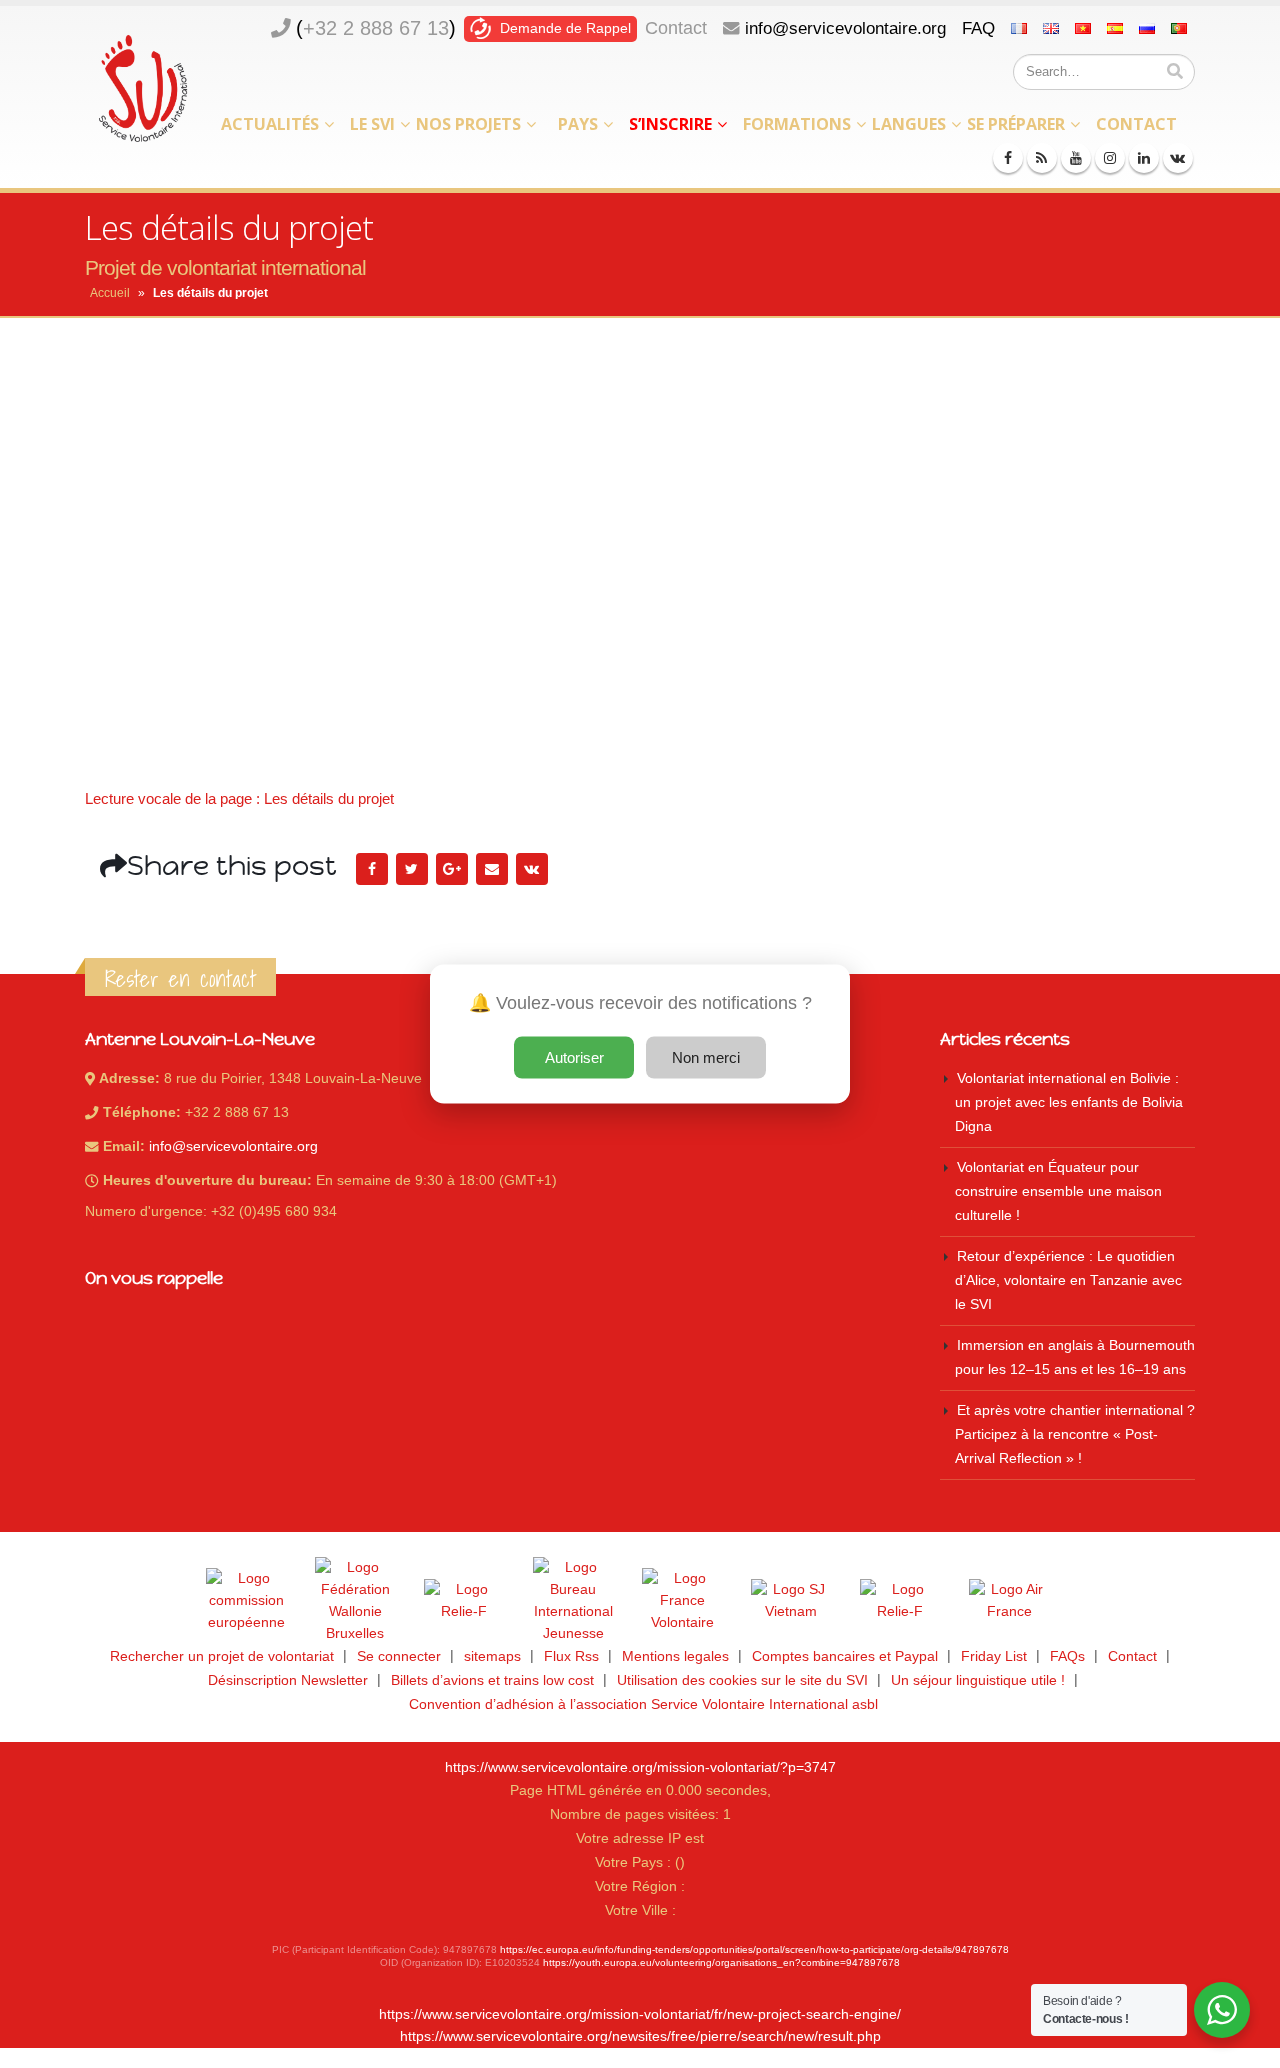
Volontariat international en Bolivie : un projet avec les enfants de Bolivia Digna (1069, 1102)
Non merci (706, 1057)
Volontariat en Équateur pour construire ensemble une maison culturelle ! (1058, 1191)
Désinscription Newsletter (288, 1680)
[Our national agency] (573, 1601)
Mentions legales (675, 1656)
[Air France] (1009, 1601)
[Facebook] (1008, 158)
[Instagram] (1110, 158)
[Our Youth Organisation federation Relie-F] (464, 1601)
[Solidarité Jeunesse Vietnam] (791, 1601)
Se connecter (399, 1656)
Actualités (270, 124)
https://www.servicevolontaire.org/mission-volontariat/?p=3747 (640, 1767)
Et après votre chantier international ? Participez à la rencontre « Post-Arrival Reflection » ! (1075, 1434)
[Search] (1175, 72)
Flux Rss (571, 1656)
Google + (452, 869)
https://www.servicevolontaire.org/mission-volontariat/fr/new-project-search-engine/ (640, 2014)
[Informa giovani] (900, 1601)
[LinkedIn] (1144, 158)
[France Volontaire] (682, 1601)
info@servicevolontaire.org (845, 28)
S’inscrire (670, 124)
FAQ (978, 28)
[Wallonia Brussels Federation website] (355, 1601)
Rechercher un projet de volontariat (222, 1656)
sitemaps (492, 1656)
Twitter (412, 869)
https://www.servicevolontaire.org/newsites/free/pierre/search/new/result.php (640, 2036)
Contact (676, 28)
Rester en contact (180, 979)
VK (532, 869)
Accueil (110, 293)
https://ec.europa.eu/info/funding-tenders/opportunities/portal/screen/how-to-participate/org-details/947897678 (754, 1949)
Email (492, 869)
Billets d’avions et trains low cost (492, 1680)
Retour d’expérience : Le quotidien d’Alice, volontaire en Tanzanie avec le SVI (1068, 1280)
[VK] (1178, 158)
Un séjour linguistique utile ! (978, 1680)
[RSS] (1042, 158)
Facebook (372, 869)
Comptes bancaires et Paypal (845, 1656)
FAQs (1067, 1656)
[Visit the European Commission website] (246, 1601)
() (376, 28)
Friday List (994, 1656)
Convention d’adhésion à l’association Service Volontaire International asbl (643, 1704)
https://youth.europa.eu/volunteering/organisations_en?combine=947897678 (721, 1962)
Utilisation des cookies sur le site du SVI (742, 1680)
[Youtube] (1076, 158)
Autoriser (574, 1057)
